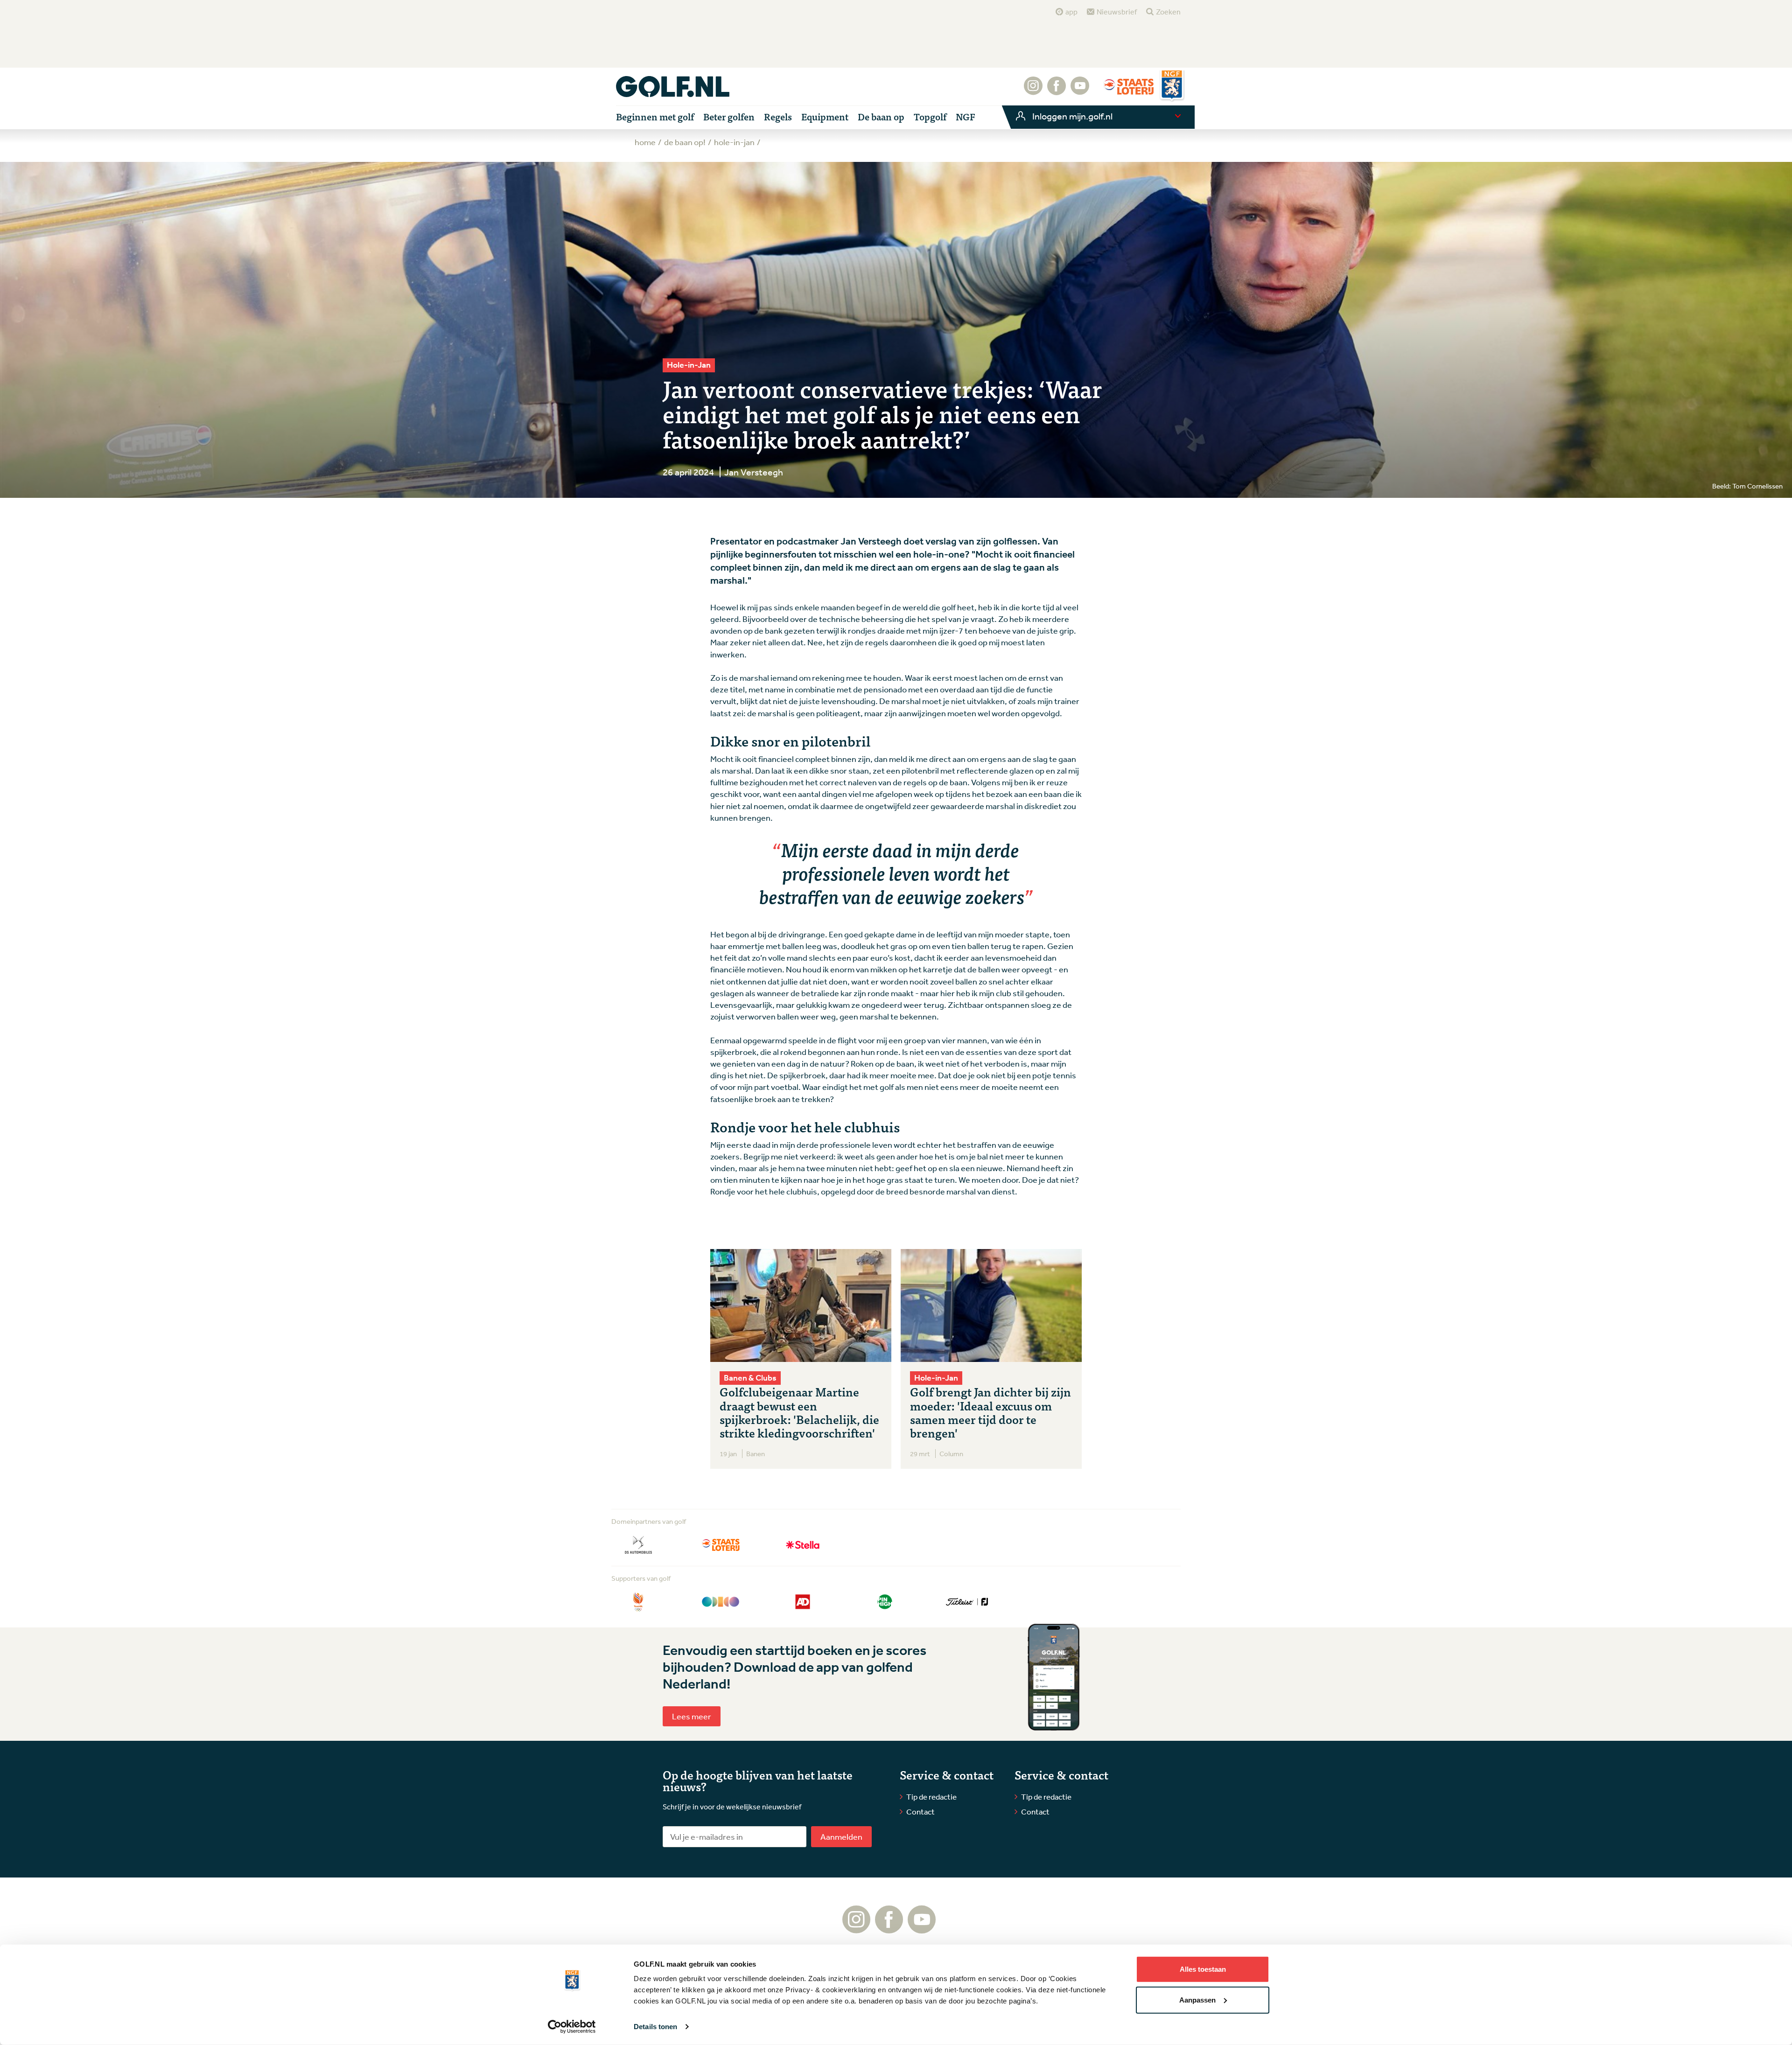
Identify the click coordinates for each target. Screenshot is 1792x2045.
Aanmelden (841, 1836)
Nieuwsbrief (1117, 12)
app (1071, 12)
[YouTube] (1080, 91)
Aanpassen (1197, 2000)
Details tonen (655, 2027)
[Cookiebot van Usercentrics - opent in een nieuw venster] (572, 2027)
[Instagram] (1033, 91)
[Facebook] (1057, 91)
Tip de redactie (931, 1797)
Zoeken (1168, 12)
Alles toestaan (1203, 1969)
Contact (920, 1811)
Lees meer (692, 1716)
